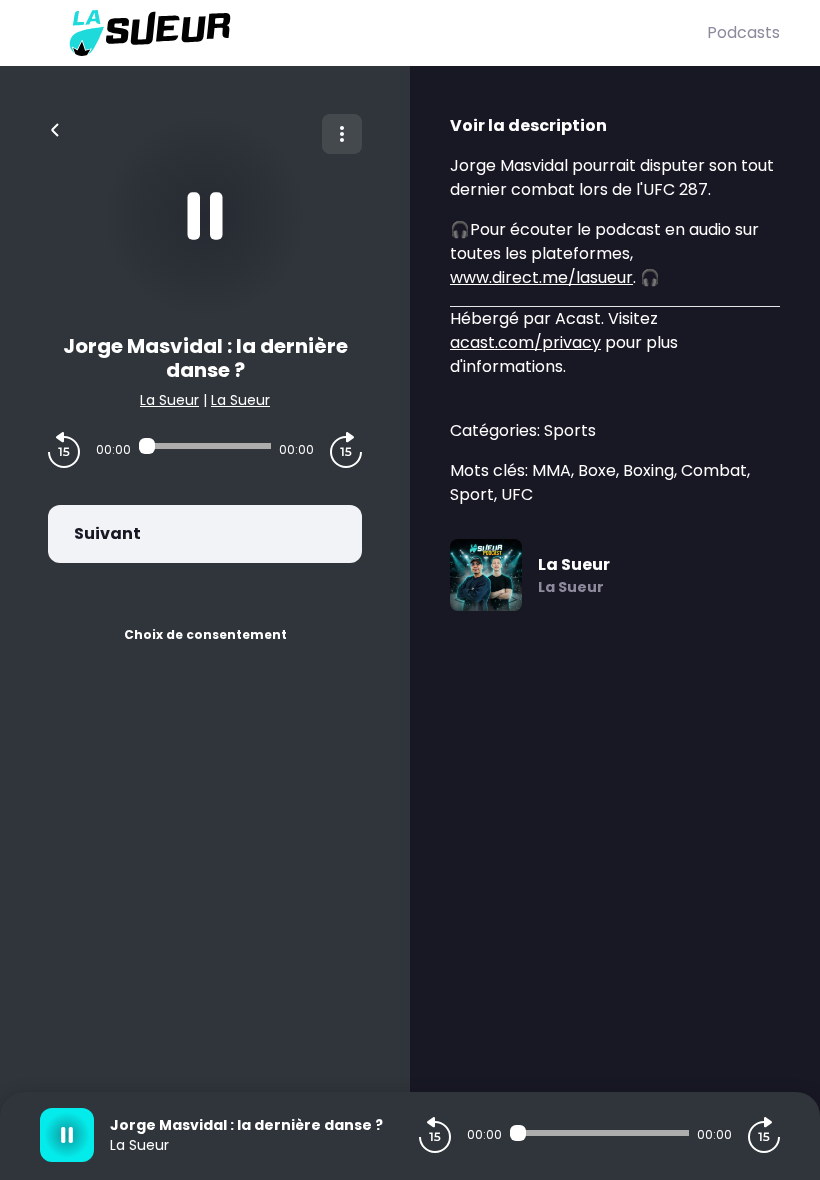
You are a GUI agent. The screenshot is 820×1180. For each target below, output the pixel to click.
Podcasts (743, 32)
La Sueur (169, 400)
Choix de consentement (205, 634)
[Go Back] (55, 128)
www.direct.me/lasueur (541, 277)
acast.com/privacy (525, 342)
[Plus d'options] (342, 134)
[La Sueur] (373, 33)
